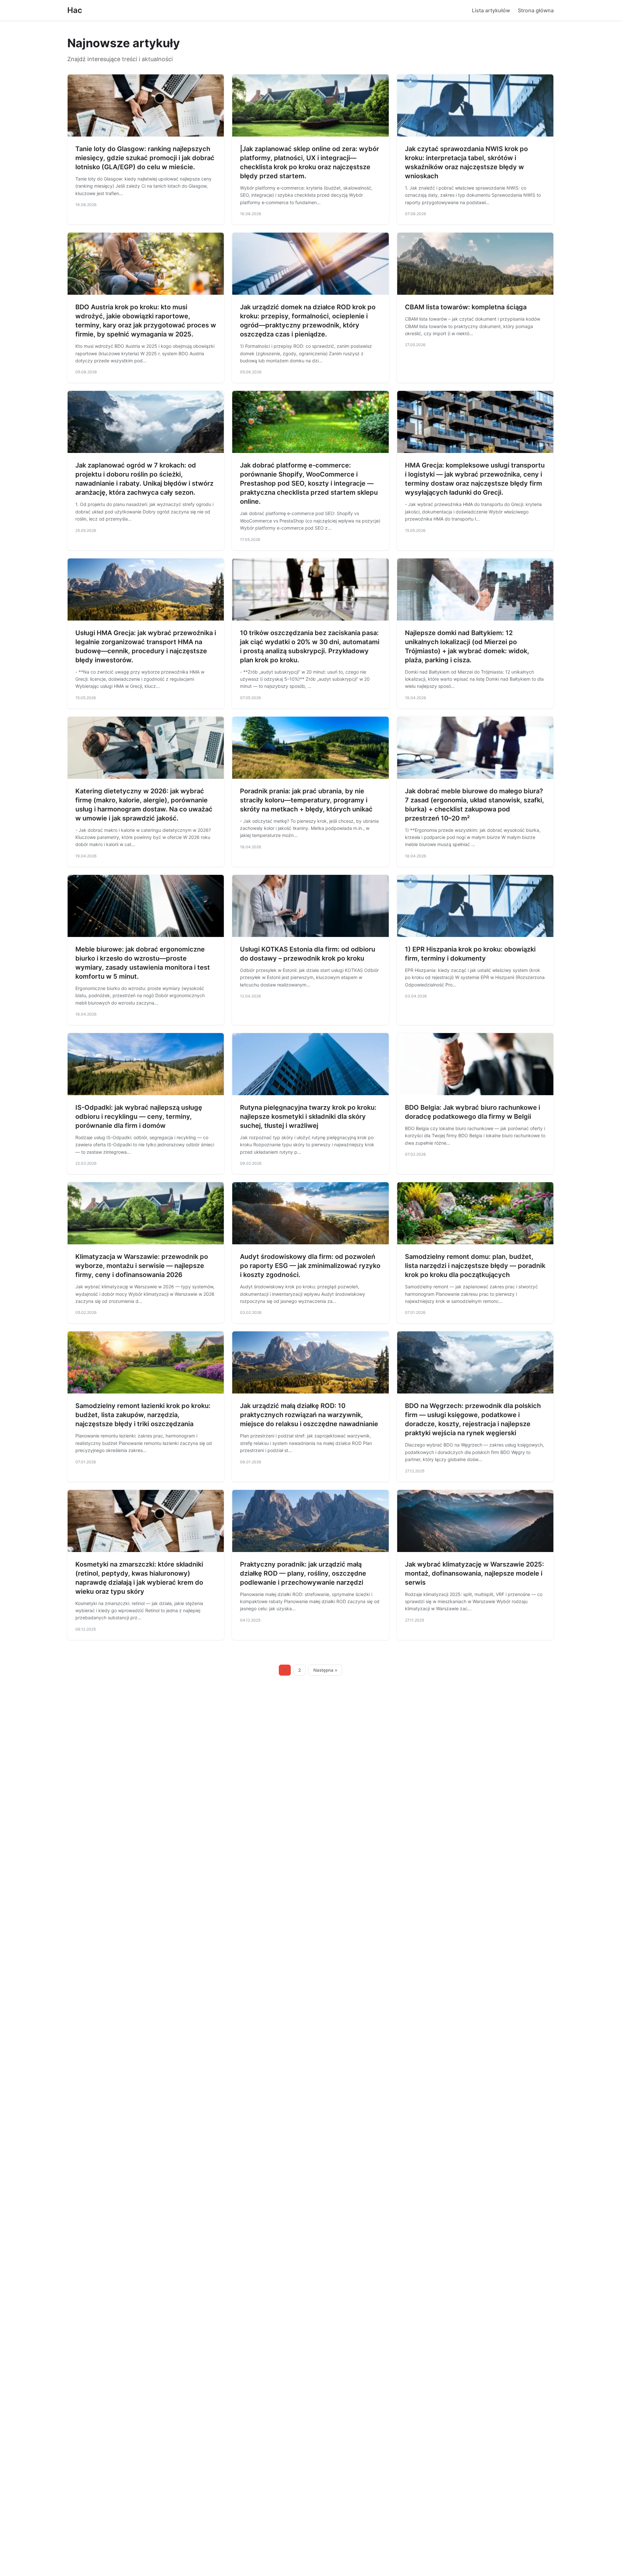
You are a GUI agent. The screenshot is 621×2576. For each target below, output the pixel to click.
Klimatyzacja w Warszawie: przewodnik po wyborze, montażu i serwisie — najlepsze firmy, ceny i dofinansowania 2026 (142, 1266)
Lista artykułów (491, 10)
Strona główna (536, 10)
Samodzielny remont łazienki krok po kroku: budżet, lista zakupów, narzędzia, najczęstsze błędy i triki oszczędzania (143, 1415)
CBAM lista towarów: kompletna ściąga (466, 307)
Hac (75, 10)
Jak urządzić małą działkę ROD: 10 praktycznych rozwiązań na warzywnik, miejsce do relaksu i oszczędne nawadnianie (309, 1415)
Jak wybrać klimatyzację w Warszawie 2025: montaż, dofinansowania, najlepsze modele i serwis (474, 1573)
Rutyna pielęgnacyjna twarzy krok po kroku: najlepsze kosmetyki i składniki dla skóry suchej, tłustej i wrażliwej (308, 1117)
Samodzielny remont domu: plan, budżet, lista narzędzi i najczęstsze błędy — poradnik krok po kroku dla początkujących (475, 1266)
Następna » (325, 1670)
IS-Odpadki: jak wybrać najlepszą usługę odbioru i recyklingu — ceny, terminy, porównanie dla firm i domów (139, 1117)
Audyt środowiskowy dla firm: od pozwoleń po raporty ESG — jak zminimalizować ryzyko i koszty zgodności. (310, 1266)
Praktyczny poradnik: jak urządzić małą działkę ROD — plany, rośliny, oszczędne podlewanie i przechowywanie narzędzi (303, 1573)
